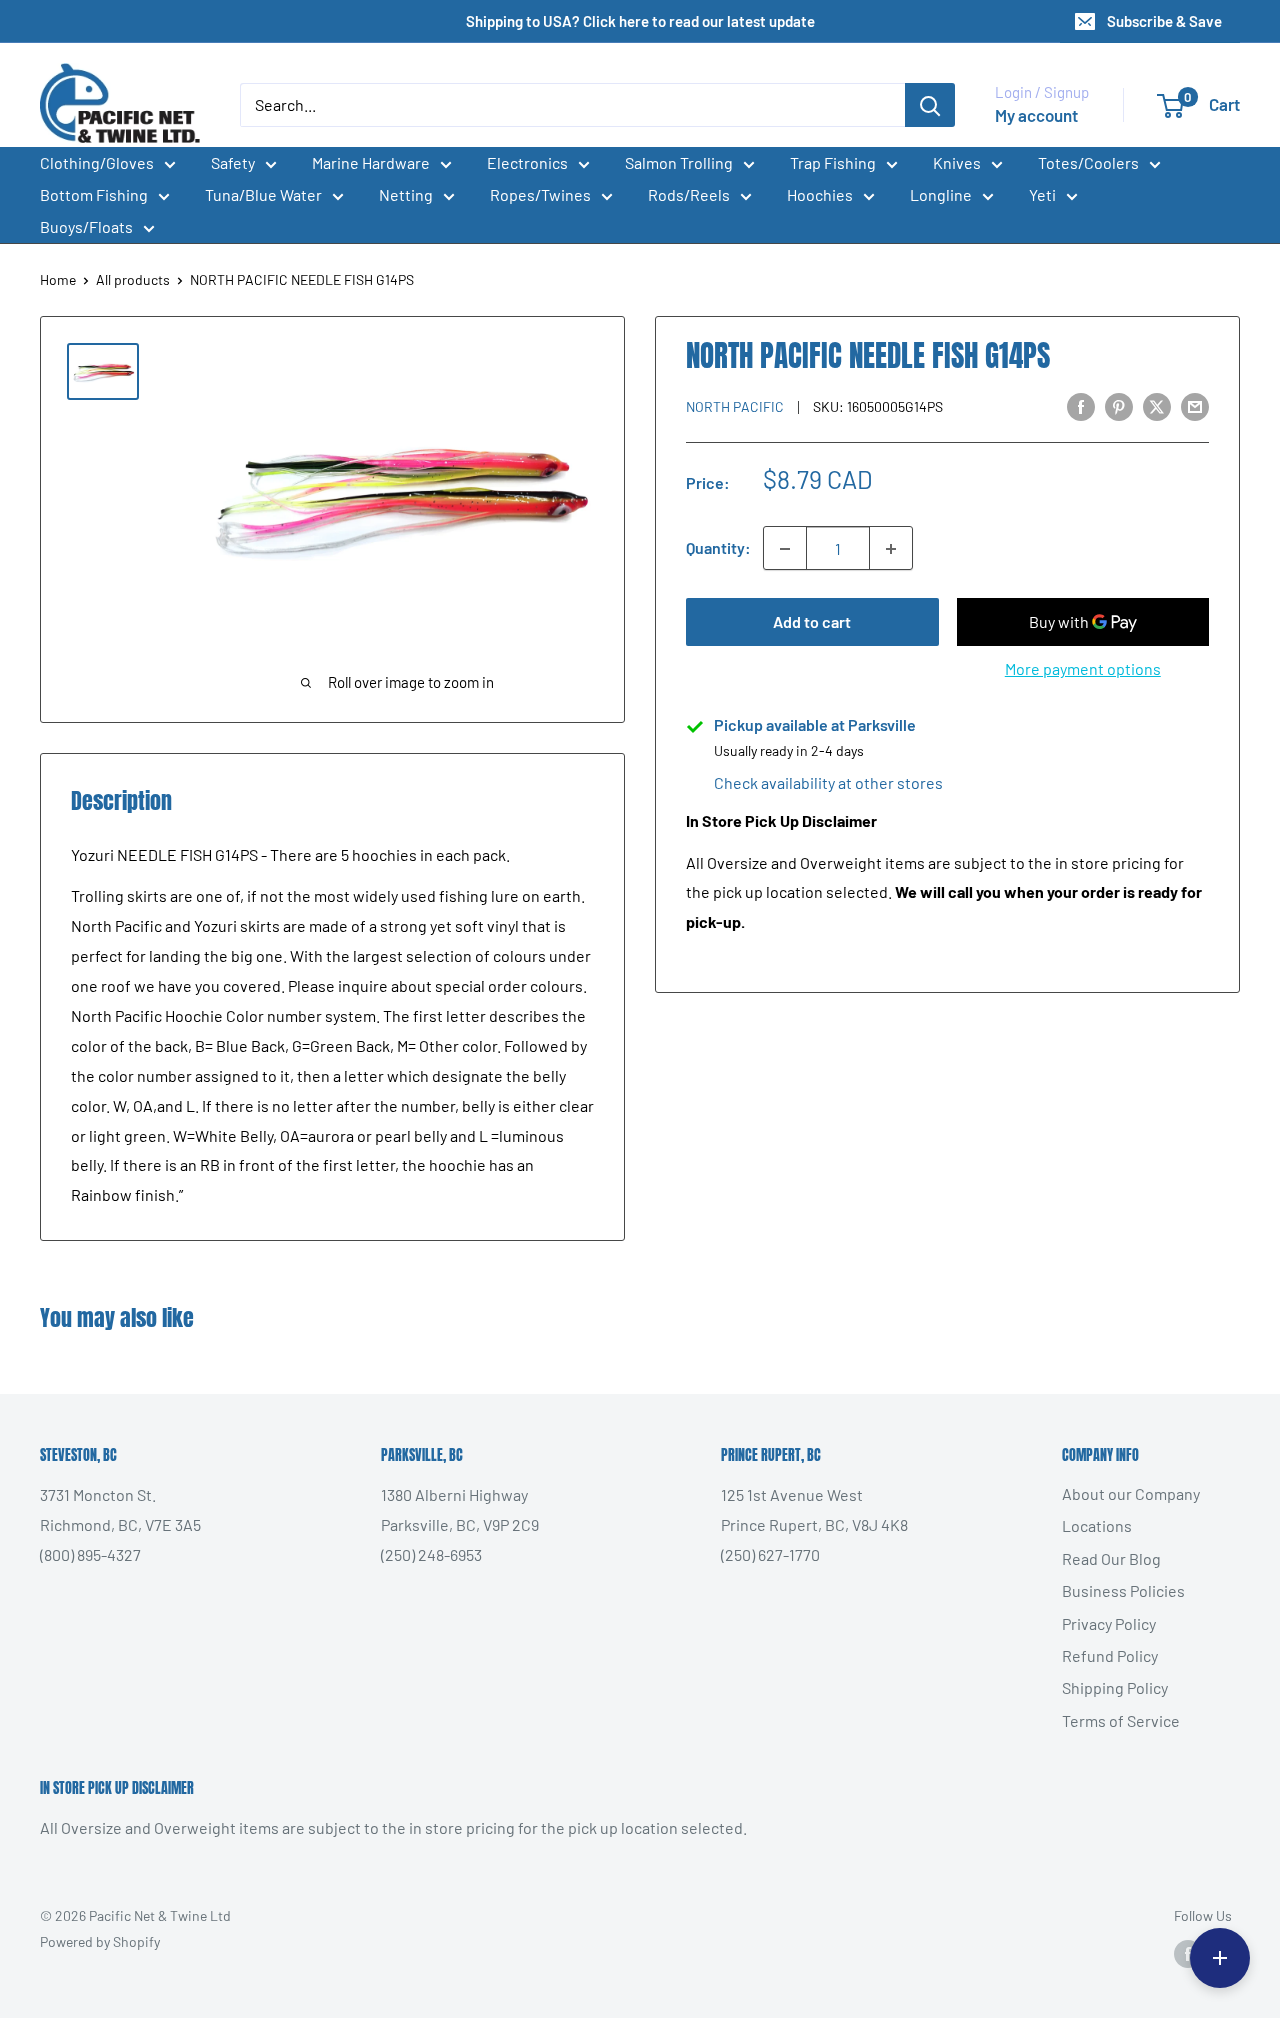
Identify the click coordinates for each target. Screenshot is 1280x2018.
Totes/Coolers (1088, 162)
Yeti (1042, 194)
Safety (233, 162)
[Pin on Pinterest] (1119, 405)
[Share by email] (1195, 405)
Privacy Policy (1109, 1623)
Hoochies (820, 194)
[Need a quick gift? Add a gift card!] (1220, 1958)
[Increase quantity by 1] (891, 549)
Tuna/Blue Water (263, 194)
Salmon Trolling (679, 162)
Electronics (527, 162)
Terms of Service (1121, 1720)
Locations (1097, 1525)
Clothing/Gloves (97, 162)
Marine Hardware (371, 162)
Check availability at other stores (828, 783)
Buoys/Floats (86, 226)
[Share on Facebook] (1081, 405)
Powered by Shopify (100, 1941)
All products (133, 279)
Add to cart (812, 622)
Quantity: (718, 548)
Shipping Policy (1115, 1687)
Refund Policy (1110, 1655)
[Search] (930, 105)
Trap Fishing (833, 162)
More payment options (1083, 669)
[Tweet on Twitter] (1157, 405)
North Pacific (735, 407)
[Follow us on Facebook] (1188, 1954)
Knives (957, 162)
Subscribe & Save (1164, 21)
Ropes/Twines (540, 194)
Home (58, 279)
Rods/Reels (689, 194)
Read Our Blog (1111, 1558)
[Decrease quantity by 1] (785, 549)
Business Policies (1123, 1590)
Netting (406, 194)
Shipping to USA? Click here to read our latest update (640, 21)
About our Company (1131, 1493)
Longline (941, 194)
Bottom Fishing (94, 194)
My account (1036, 115)
